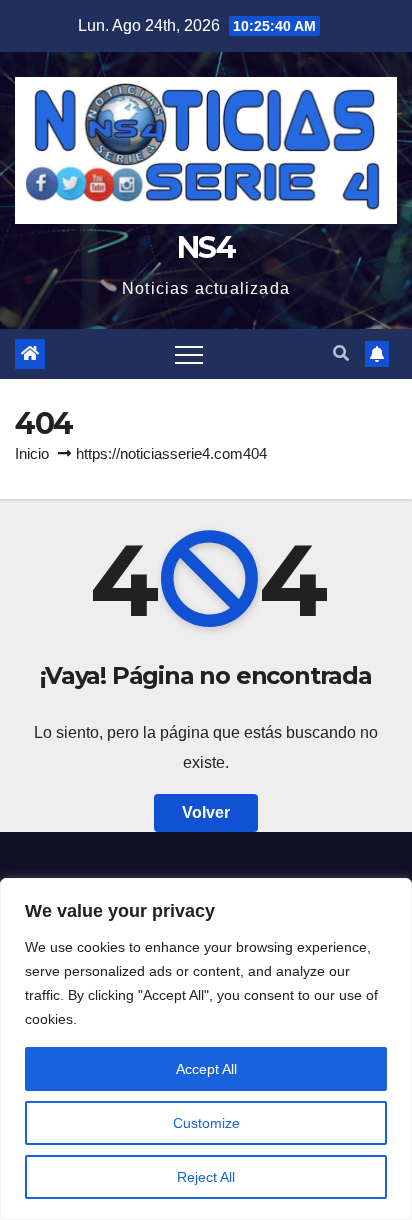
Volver (206, 812)
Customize (206, 1123)
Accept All (206, 1069)
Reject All (206, 1177)
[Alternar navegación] (189, 354)
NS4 (206, 247)
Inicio (32, 453)
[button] (341, 353)
